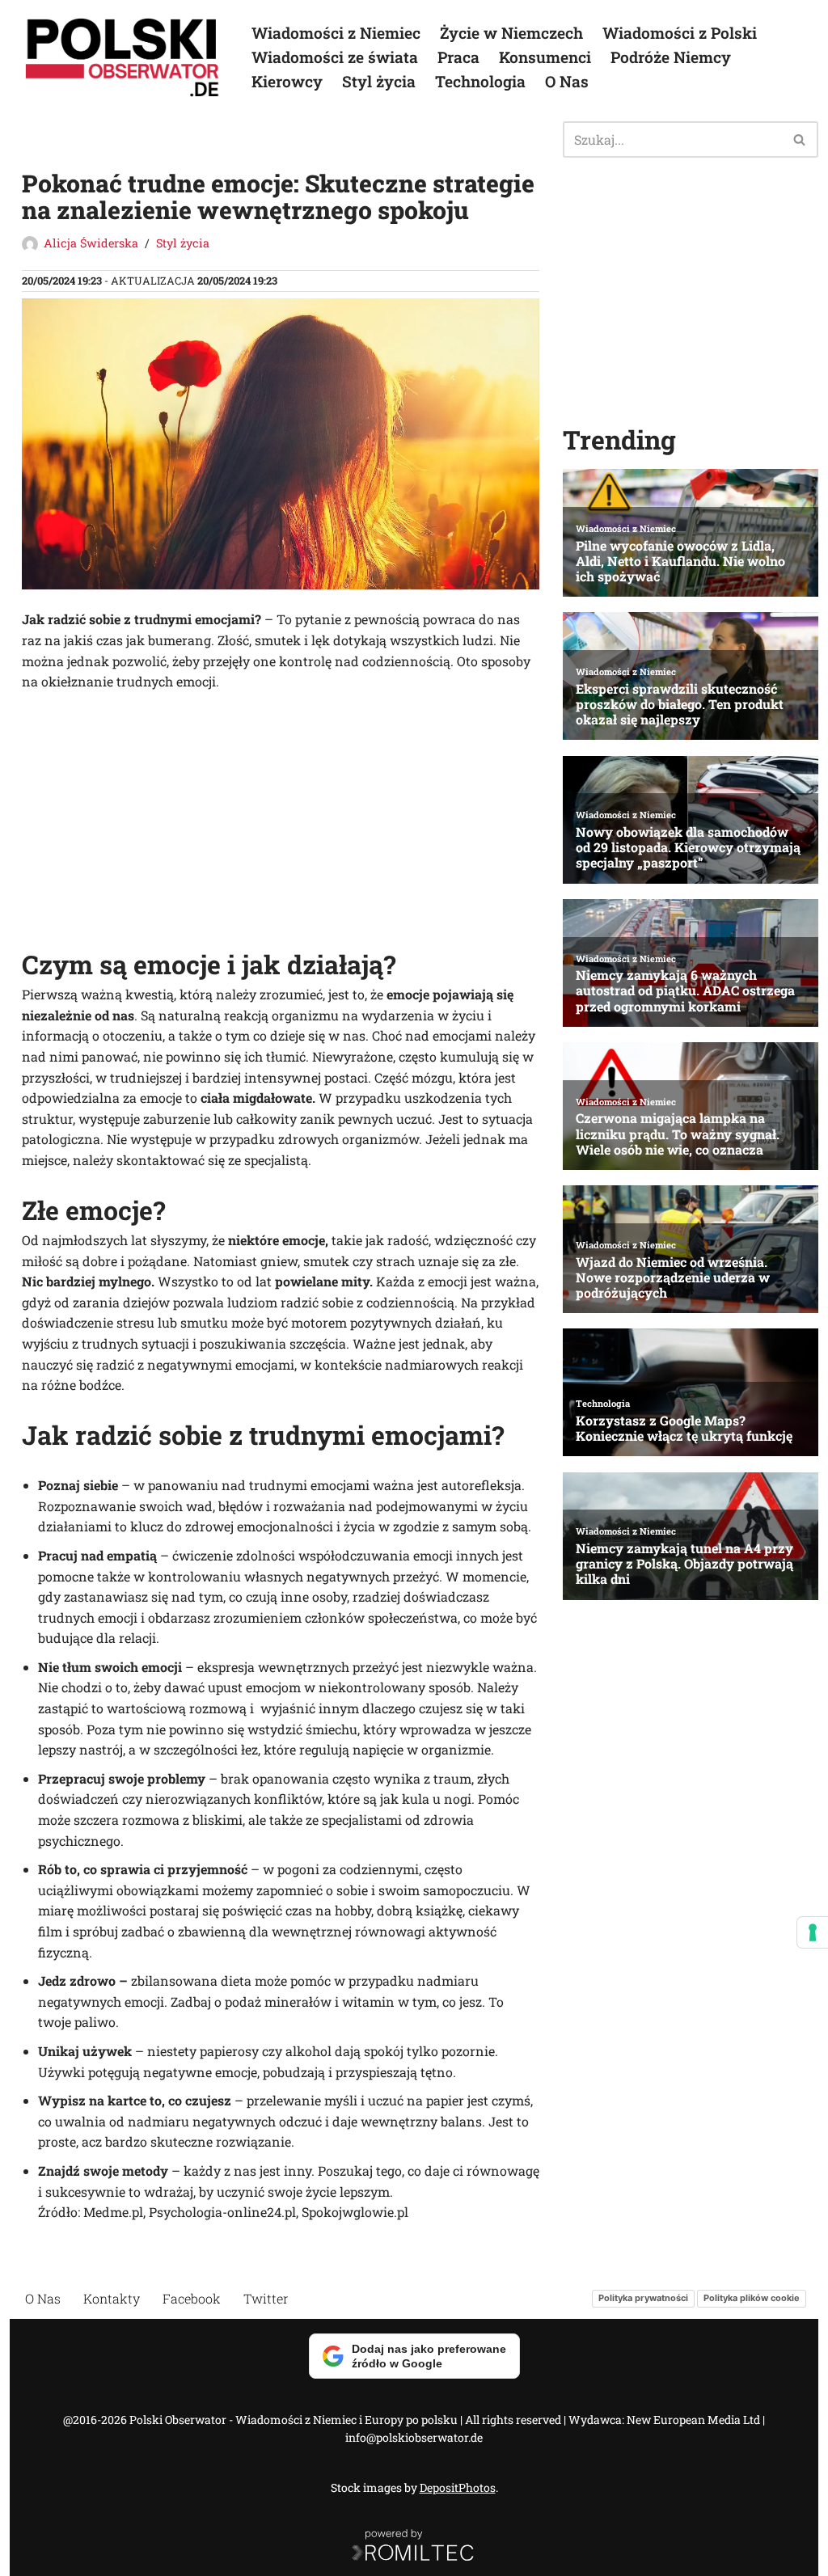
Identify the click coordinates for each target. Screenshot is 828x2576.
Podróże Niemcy (671, 57)
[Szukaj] (800, 139)
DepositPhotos (458, 2487)
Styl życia (379, 81)
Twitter (266, 2298)
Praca (458, 57)
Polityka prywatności (643, 2298)
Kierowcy (287, 81)
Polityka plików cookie (752, 2298)
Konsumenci (545, 57)
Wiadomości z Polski (680, 33)
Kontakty (112, 2298)
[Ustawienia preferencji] (813, 1932)
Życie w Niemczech (511, 33)
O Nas (567, 81)
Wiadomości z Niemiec (336, 33)
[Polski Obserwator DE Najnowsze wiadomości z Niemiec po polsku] (123, 57)
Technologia (480, 81)
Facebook (192, 2298)
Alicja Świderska (91, 243)
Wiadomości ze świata (335, 57)
